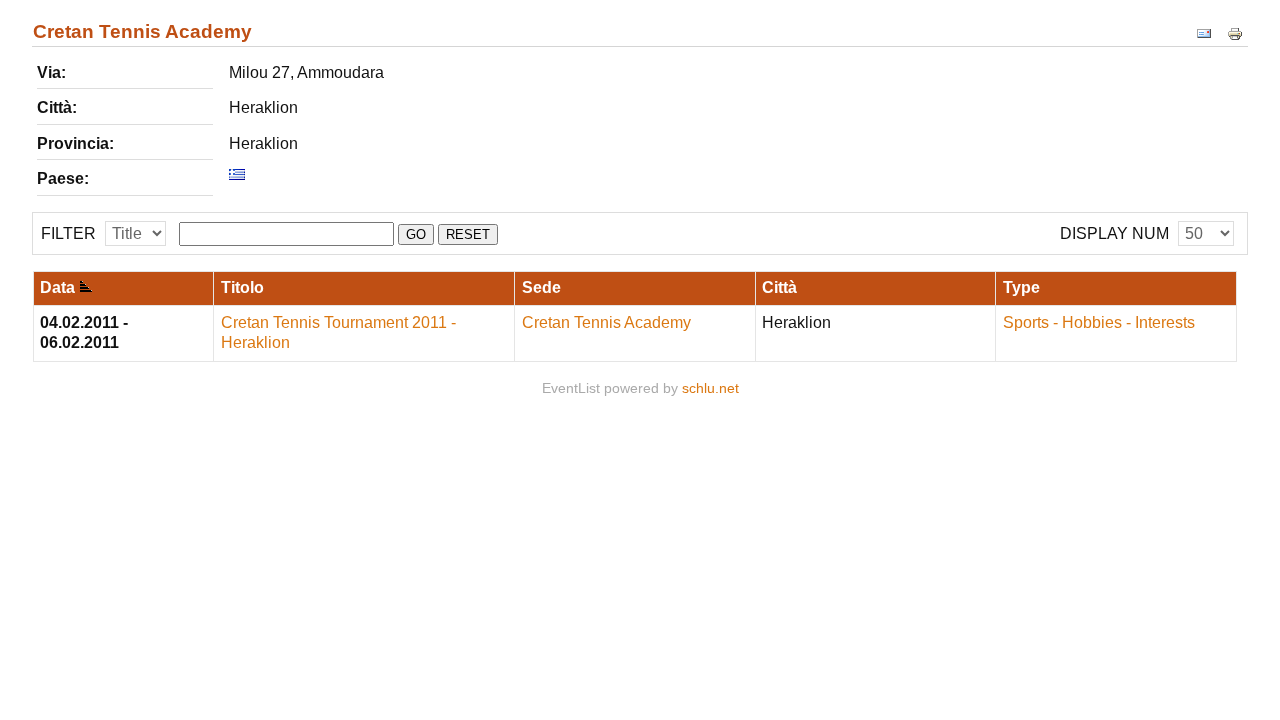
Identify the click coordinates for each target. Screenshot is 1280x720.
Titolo (242, 287)
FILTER (68, 233)
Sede (541, 287)
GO (416, 234)
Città (779, 287)
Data (57, 287)
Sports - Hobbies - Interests (1099, 322)
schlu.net (710, 388)
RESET (468, 234)
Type (1021, 287)
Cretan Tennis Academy (606, 322)
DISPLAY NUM (1114, 233)
